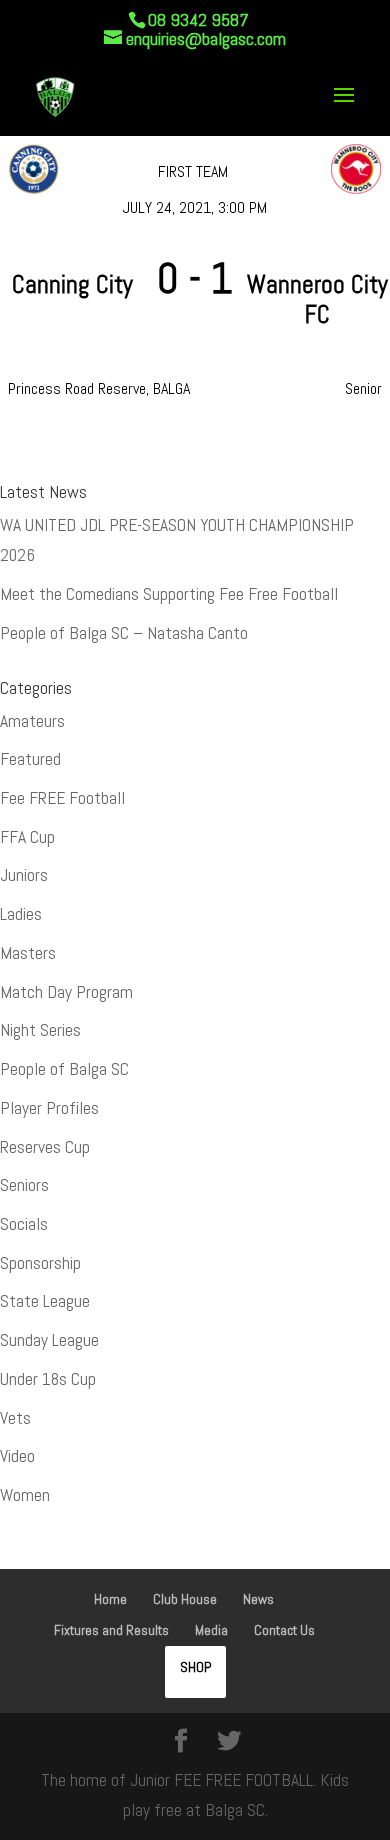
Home (110, 1599)
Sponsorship (40, 1263)
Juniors (24, 875)
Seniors (24, 1185)
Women (25, 1495)
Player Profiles (49, 1108)
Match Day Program (66, 992)
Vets (15, 1418)
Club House (185, 1599)
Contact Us (284, 1630)
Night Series (40, 1030)
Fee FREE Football (62, 798)
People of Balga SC (64, 1069)
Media (211, 1630)
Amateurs (32, 721)
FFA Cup (27, 837)
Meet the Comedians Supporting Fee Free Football (169, 594)
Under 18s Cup (48, 1379)
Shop (195, 1667)
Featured (30, 759)
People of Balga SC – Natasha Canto (124, 633)
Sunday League (49, 1340)
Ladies (21, 914)
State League (45, 1301)
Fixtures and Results (111, 1630)
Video (17, 1456)
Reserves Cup (45, 1147)
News (258, 1599)
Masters (28, 953)
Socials (24, 1224)
